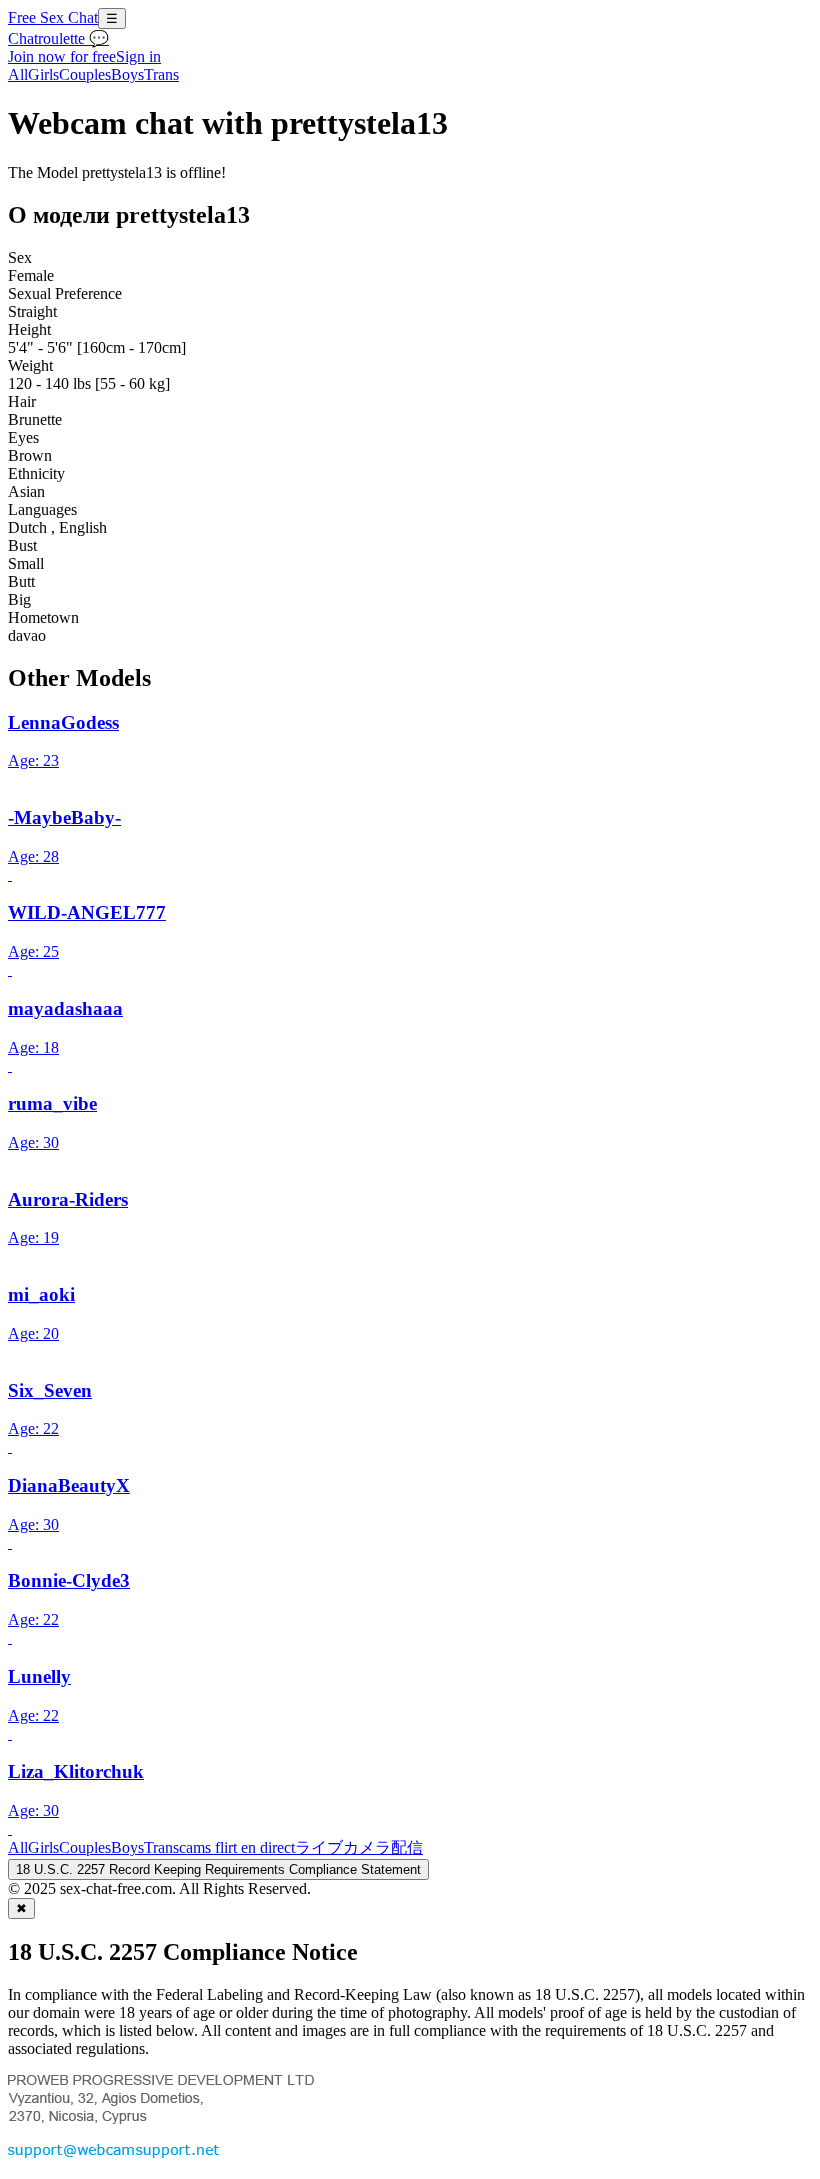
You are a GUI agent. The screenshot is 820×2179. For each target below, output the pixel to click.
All (18, 74)
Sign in (138, 56)
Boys (127, 74)
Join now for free (62, 56)
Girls (43, 74)
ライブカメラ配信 (359, 1847)
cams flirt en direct (237, 1847)
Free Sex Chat (53, 17)
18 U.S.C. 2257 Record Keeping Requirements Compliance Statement (218, 1869)
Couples (85, 74)
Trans (161, 74)
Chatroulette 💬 (58, 38)
